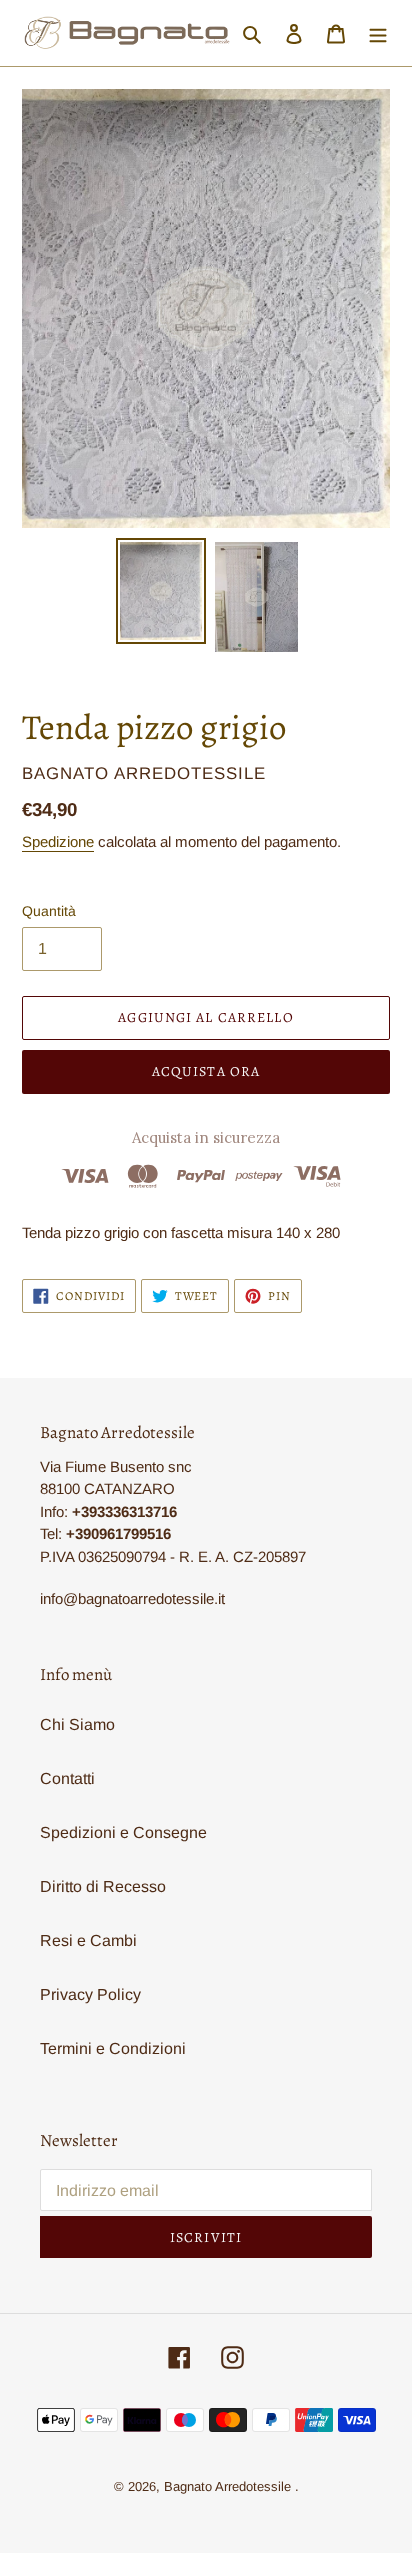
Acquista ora (206, 1071)
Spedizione (58, 841)
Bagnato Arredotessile (227, 2486)
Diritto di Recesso (103, 1886)
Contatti (67, 1778)
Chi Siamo (77, 1724)
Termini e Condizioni (113, 2048)
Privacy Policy (90, 1994)
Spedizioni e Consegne (123, 1832)
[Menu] (378, 33)
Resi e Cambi (88, 1940)
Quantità (49, 911)
